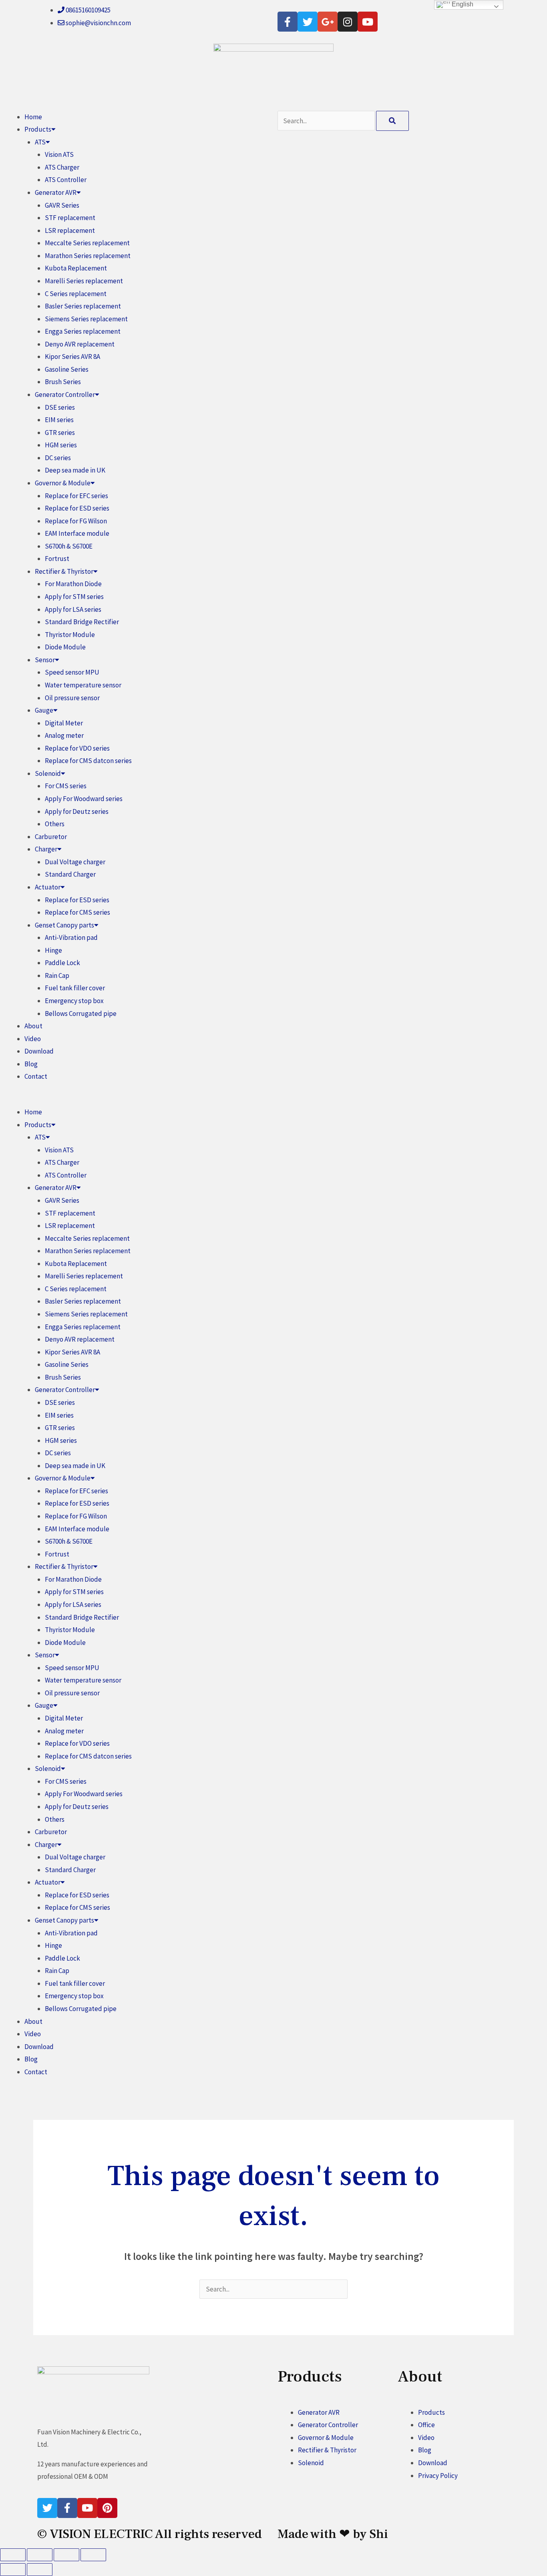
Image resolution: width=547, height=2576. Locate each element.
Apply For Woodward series (84, 799)
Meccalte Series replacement (87, 243)
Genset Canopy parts (64, 925)
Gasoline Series (67, 369)
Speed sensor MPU (72, 672)
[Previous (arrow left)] (13, 2570)
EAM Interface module (77, 533)
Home (33, 117)
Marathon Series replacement (88, 256)
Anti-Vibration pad (71, 937)
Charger (46, 849)
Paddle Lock (62, 963)
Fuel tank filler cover (75, 988)
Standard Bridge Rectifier (82, 622)
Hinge (53, 950)
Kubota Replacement (76, 268)
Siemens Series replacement (86, 319)
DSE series (60, 407)
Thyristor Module (70, 635)
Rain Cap (57, 976)
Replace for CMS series (77, 912)
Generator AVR (56, 192)
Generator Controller (65, 395)
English (462, 4)
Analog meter (64, 735)
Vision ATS (59, 154)
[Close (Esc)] (93, 2555)
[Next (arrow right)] (40, 2570)
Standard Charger (70, 874)
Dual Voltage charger (75, 862)
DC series (58, 458)
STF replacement (70, 218)
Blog (31, 1064)
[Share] (66, 2555)
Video (33, 1039)
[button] (137, 1100)
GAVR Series (62, 205)
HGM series (61, 445)
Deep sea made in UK (75, 470)
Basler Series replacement (83, 306)
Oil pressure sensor (72, 698)
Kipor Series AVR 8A (72, 357)
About (33, 1026)
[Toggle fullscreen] (40, 2555)
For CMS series (66, 786)
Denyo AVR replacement (80, 344)
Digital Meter (64, 723)
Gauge (44, 710)
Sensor (45, 660)
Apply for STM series (74, 597)
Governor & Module (63, 483)
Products (38, 129)
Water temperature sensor (83, 685)
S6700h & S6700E (69, 546)
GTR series (60, 433)
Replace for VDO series (77, 748)
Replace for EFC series (76, 496)
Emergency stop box (74, 1001)
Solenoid (48, 773)
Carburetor (51, 837)
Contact (36, 1076)
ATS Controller (66, 180)
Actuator (48, 887)
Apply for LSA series (73, 609)
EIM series (59, 420)
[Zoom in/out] (13, 2555)
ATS (40, 142)
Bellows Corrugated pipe (81, 1014)
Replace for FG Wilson (76, 521)
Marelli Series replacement (84, 281)
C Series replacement (76, 294)
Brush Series (63, 382)
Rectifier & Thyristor (64, 571)
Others (55, 824)
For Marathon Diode (73, 584)
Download (39, 1051)
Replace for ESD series (77, 508)
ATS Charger (62, 167)
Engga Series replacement (83, 331)
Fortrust (57, 559)
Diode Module (65, 647)
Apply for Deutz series (77, 811)
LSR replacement (70, 230)
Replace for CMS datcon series (88, 761)
